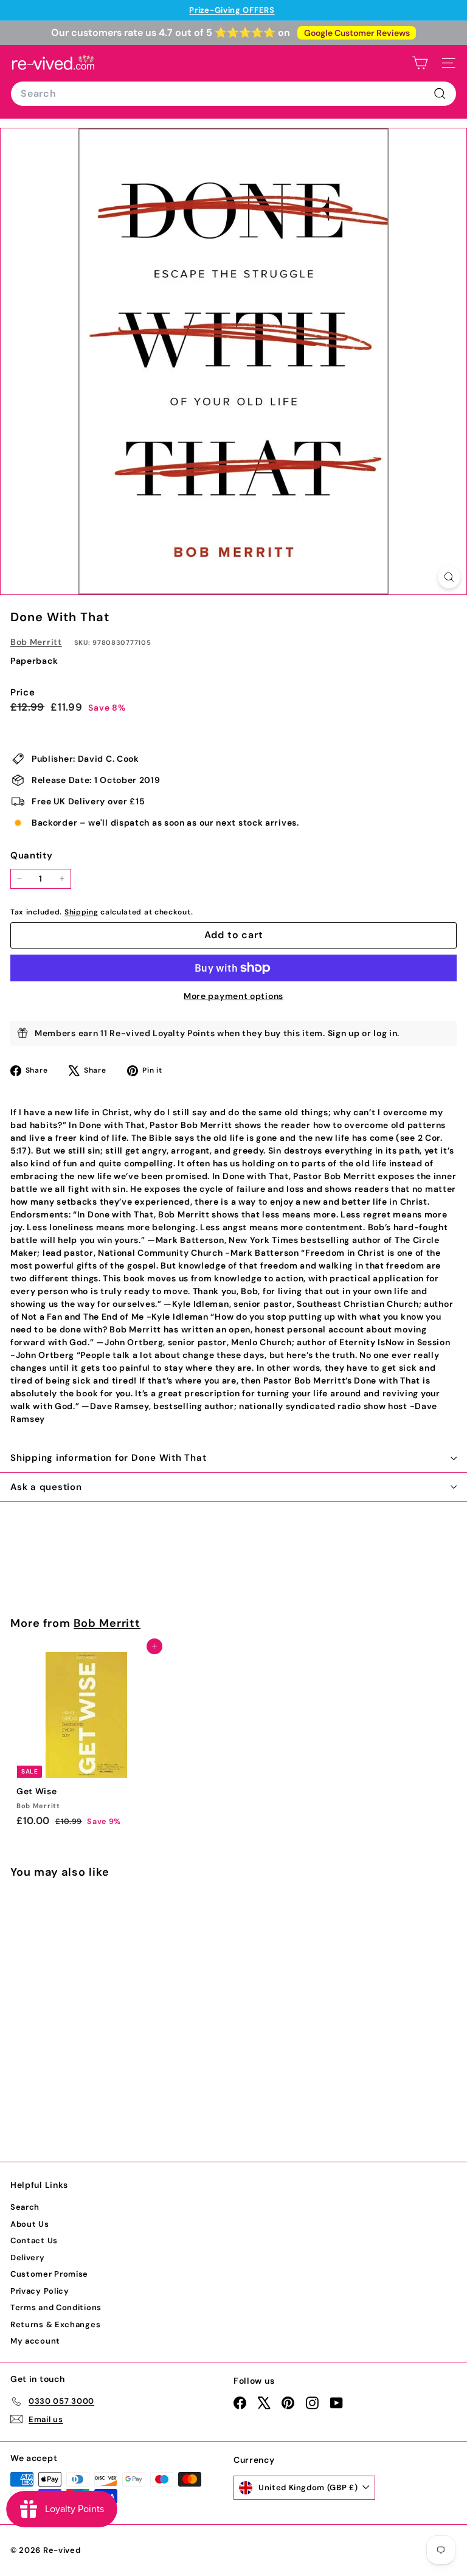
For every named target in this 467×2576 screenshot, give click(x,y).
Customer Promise (49, 2274)
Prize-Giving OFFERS (232, 10)
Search (25, 2207)
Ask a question (46, 1487)
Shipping (81, 912)
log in (385, 1033)
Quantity (32, 855)
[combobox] (233, 94)
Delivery (28, 2257)
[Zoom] (449, 577)
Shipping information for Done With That (108, 1458)
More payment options (233, 996)
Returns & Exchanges (55, 2324)
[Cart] (420, 63)
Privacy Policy (40, 2291)
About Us (30, 2224)
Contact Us (34, 2240)
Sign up (344, 1033)
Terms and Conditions (56, 2307)
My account (35, 2341)
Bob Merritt (36, 642)
